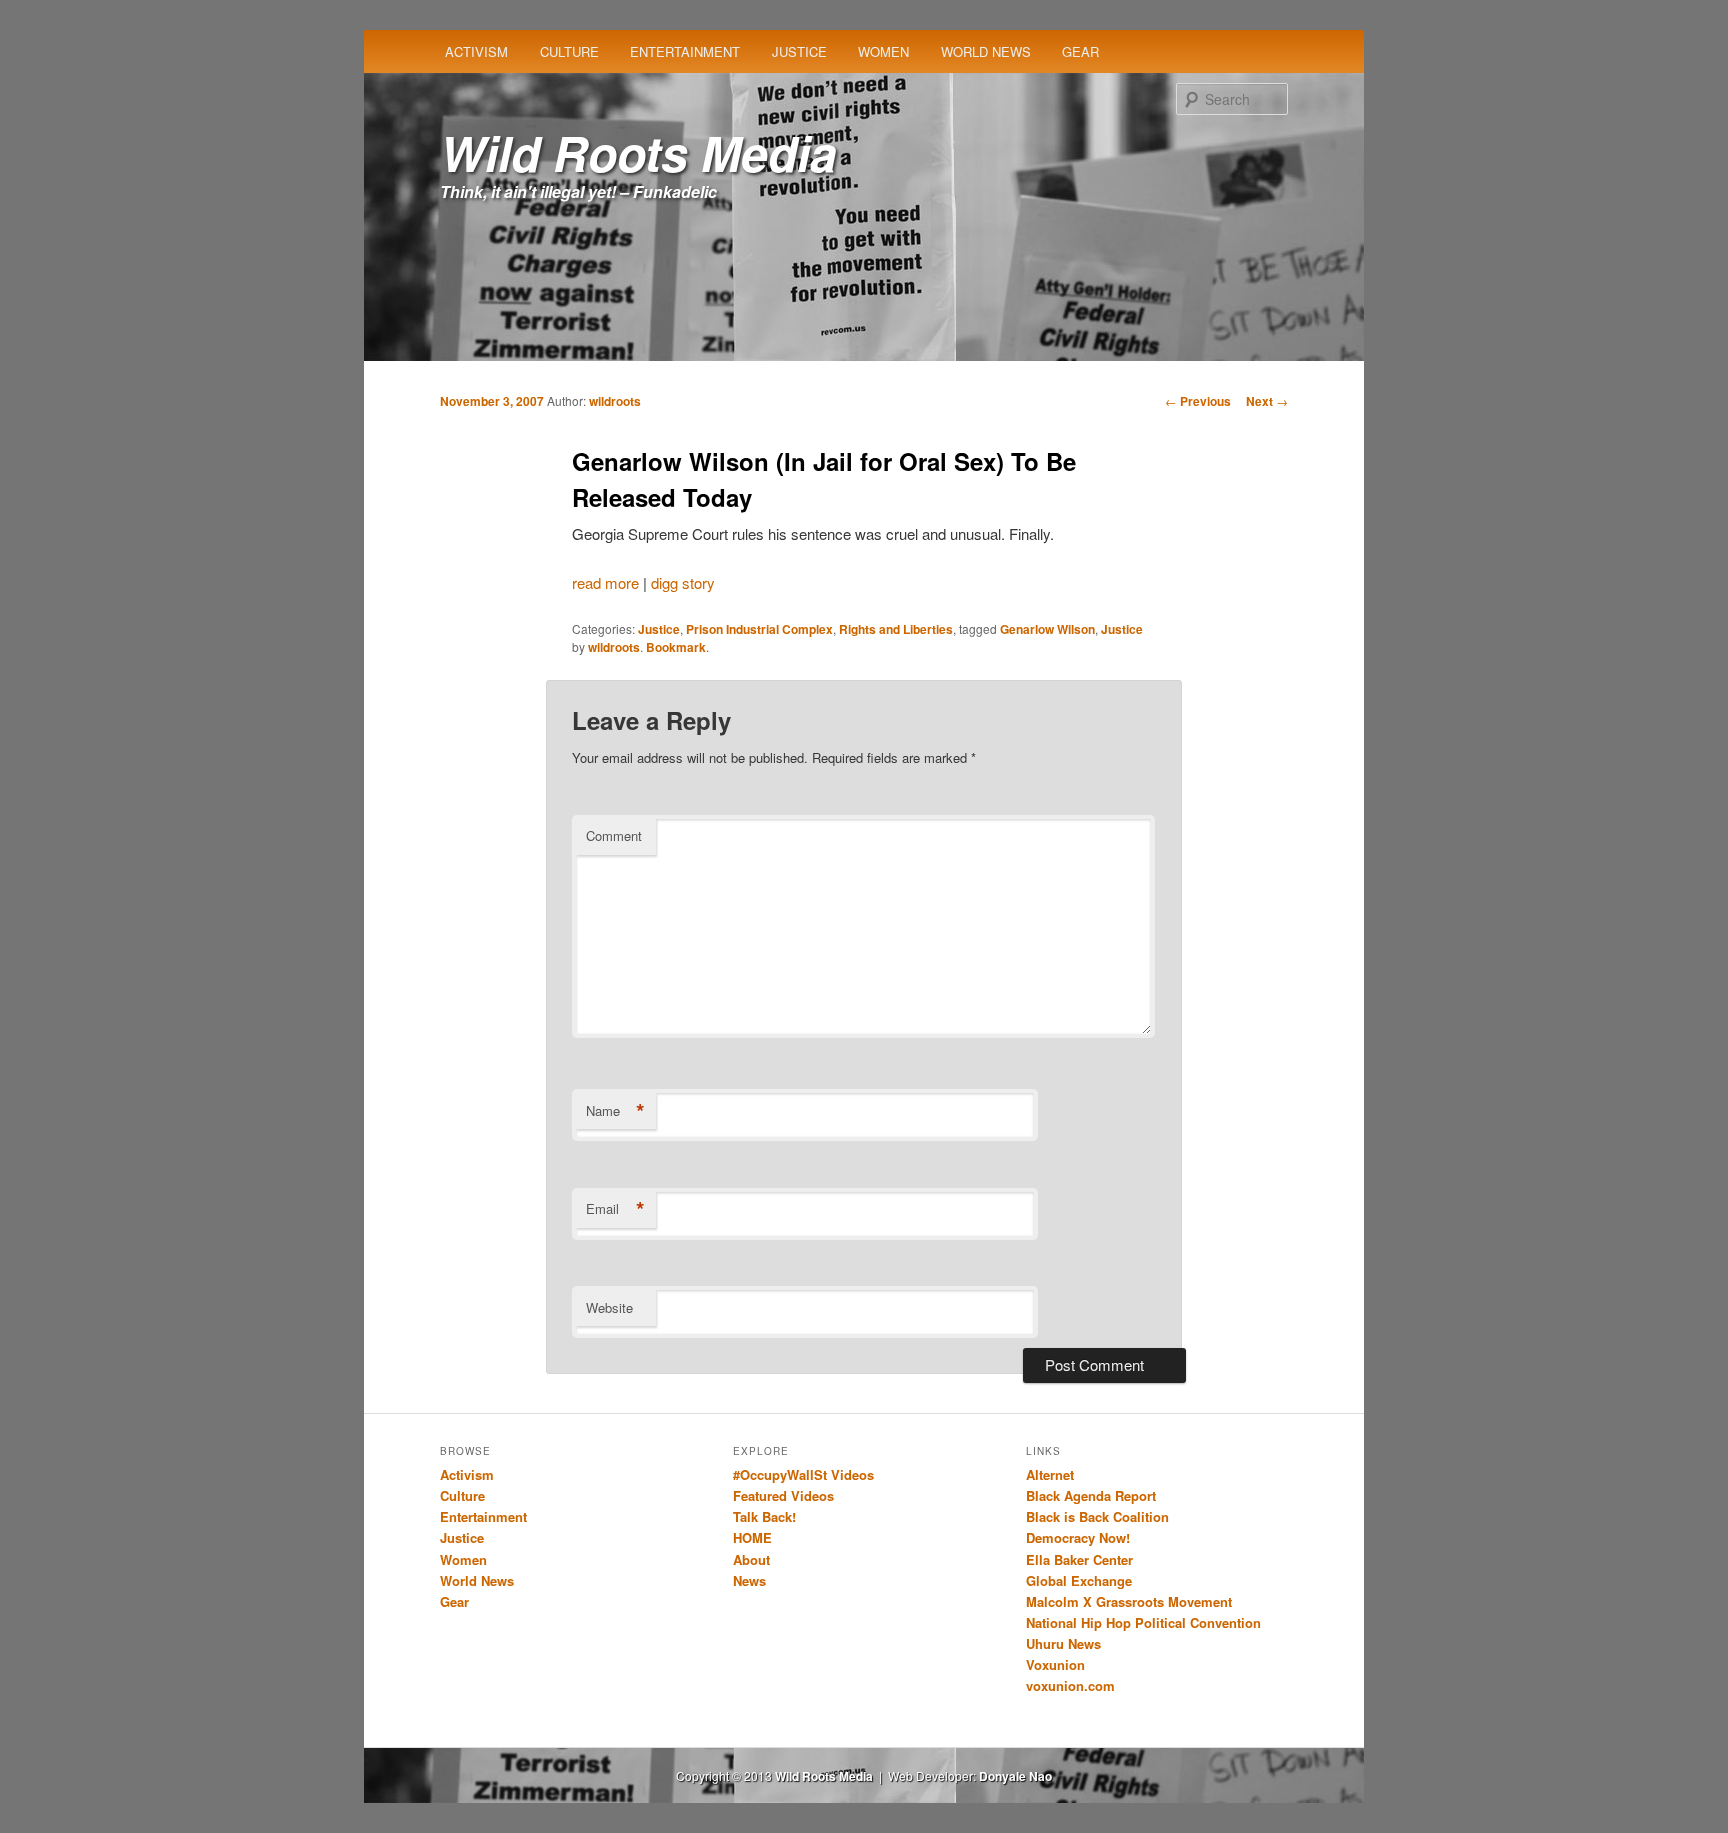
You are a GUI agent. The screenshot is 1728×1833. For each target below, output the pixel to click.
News (749, 1580)
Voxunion (1055, 1664)
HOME (752, 1537)
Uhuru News (1063, 1643)
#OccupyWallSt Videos (803, 1474)
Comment (614, 835)
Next (1267, 401)
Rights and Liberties (896, 629)
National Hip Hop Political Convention (1143, 1622)
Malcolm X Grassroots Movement (1129, 1601)
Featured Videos (783, 1495)
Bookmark (676, 647)
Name (615, 1111)
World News (986, 51)
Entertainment (685, 51)
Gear (1080, 51)
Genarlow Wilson (1047, 629)
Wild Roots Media (638, 152)
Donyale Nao (1015, 1776)
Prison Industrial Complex (759, 629)
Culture (569, 51)
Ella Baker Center (1079, 1559)
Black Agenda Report (1091, 1495)
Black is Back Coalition (1097, 1516)
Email (615, 1209)
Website (609, 1307)
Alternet (1050, 1474)
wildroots (615, 401)
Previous (1198, 401)
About (751, 1559)
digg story (683, 582)
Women (883, 51)
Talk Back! (764, 1516)
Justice (799, 51)
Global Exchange (1079, 1580)
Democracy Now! (1078, 1537)
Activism (476, 51)
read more (605, 582)
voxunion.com (1070, 1685)
